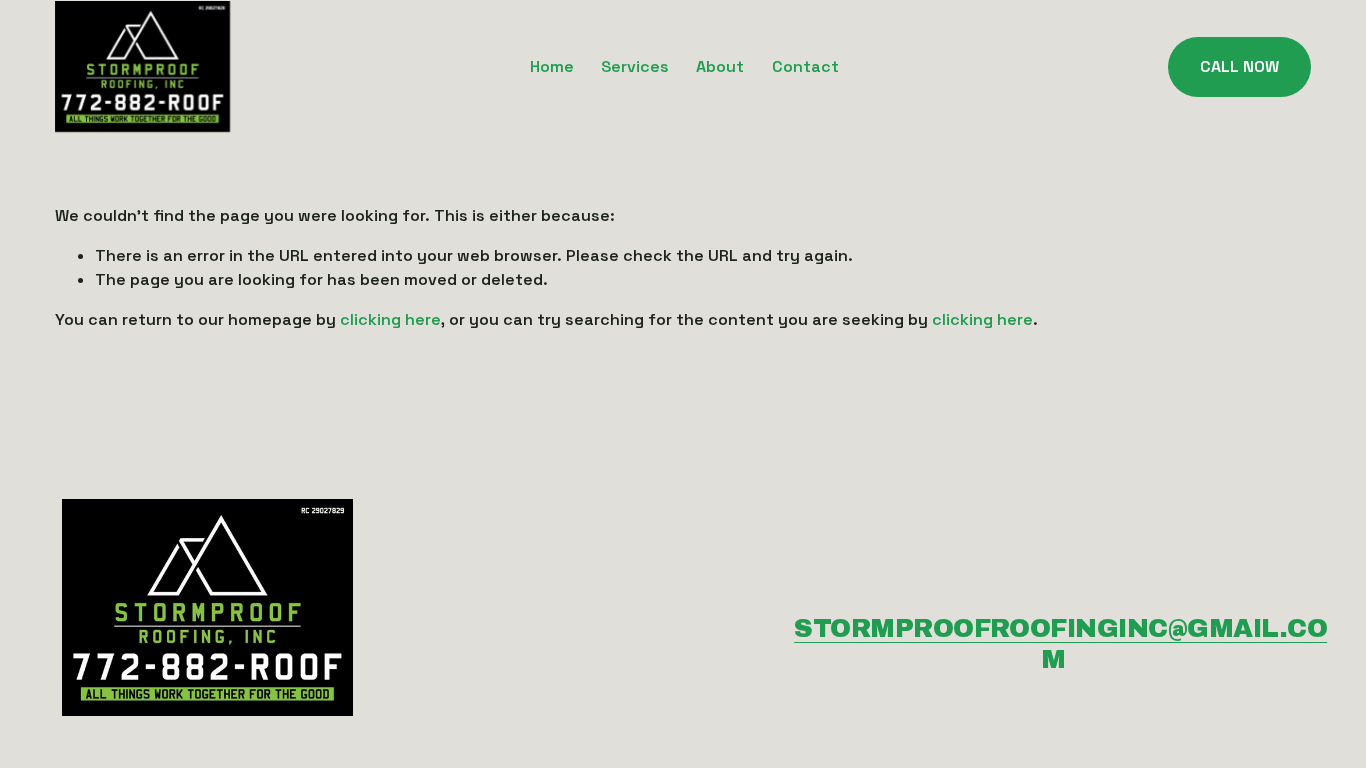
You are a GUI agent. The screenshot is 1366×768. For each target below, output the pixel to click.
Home (552, 66)
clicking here (390, 319)
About (720, 66)
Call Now (1239, 66)
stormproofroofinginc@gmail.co (1060, 628)
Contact (805, 66)
